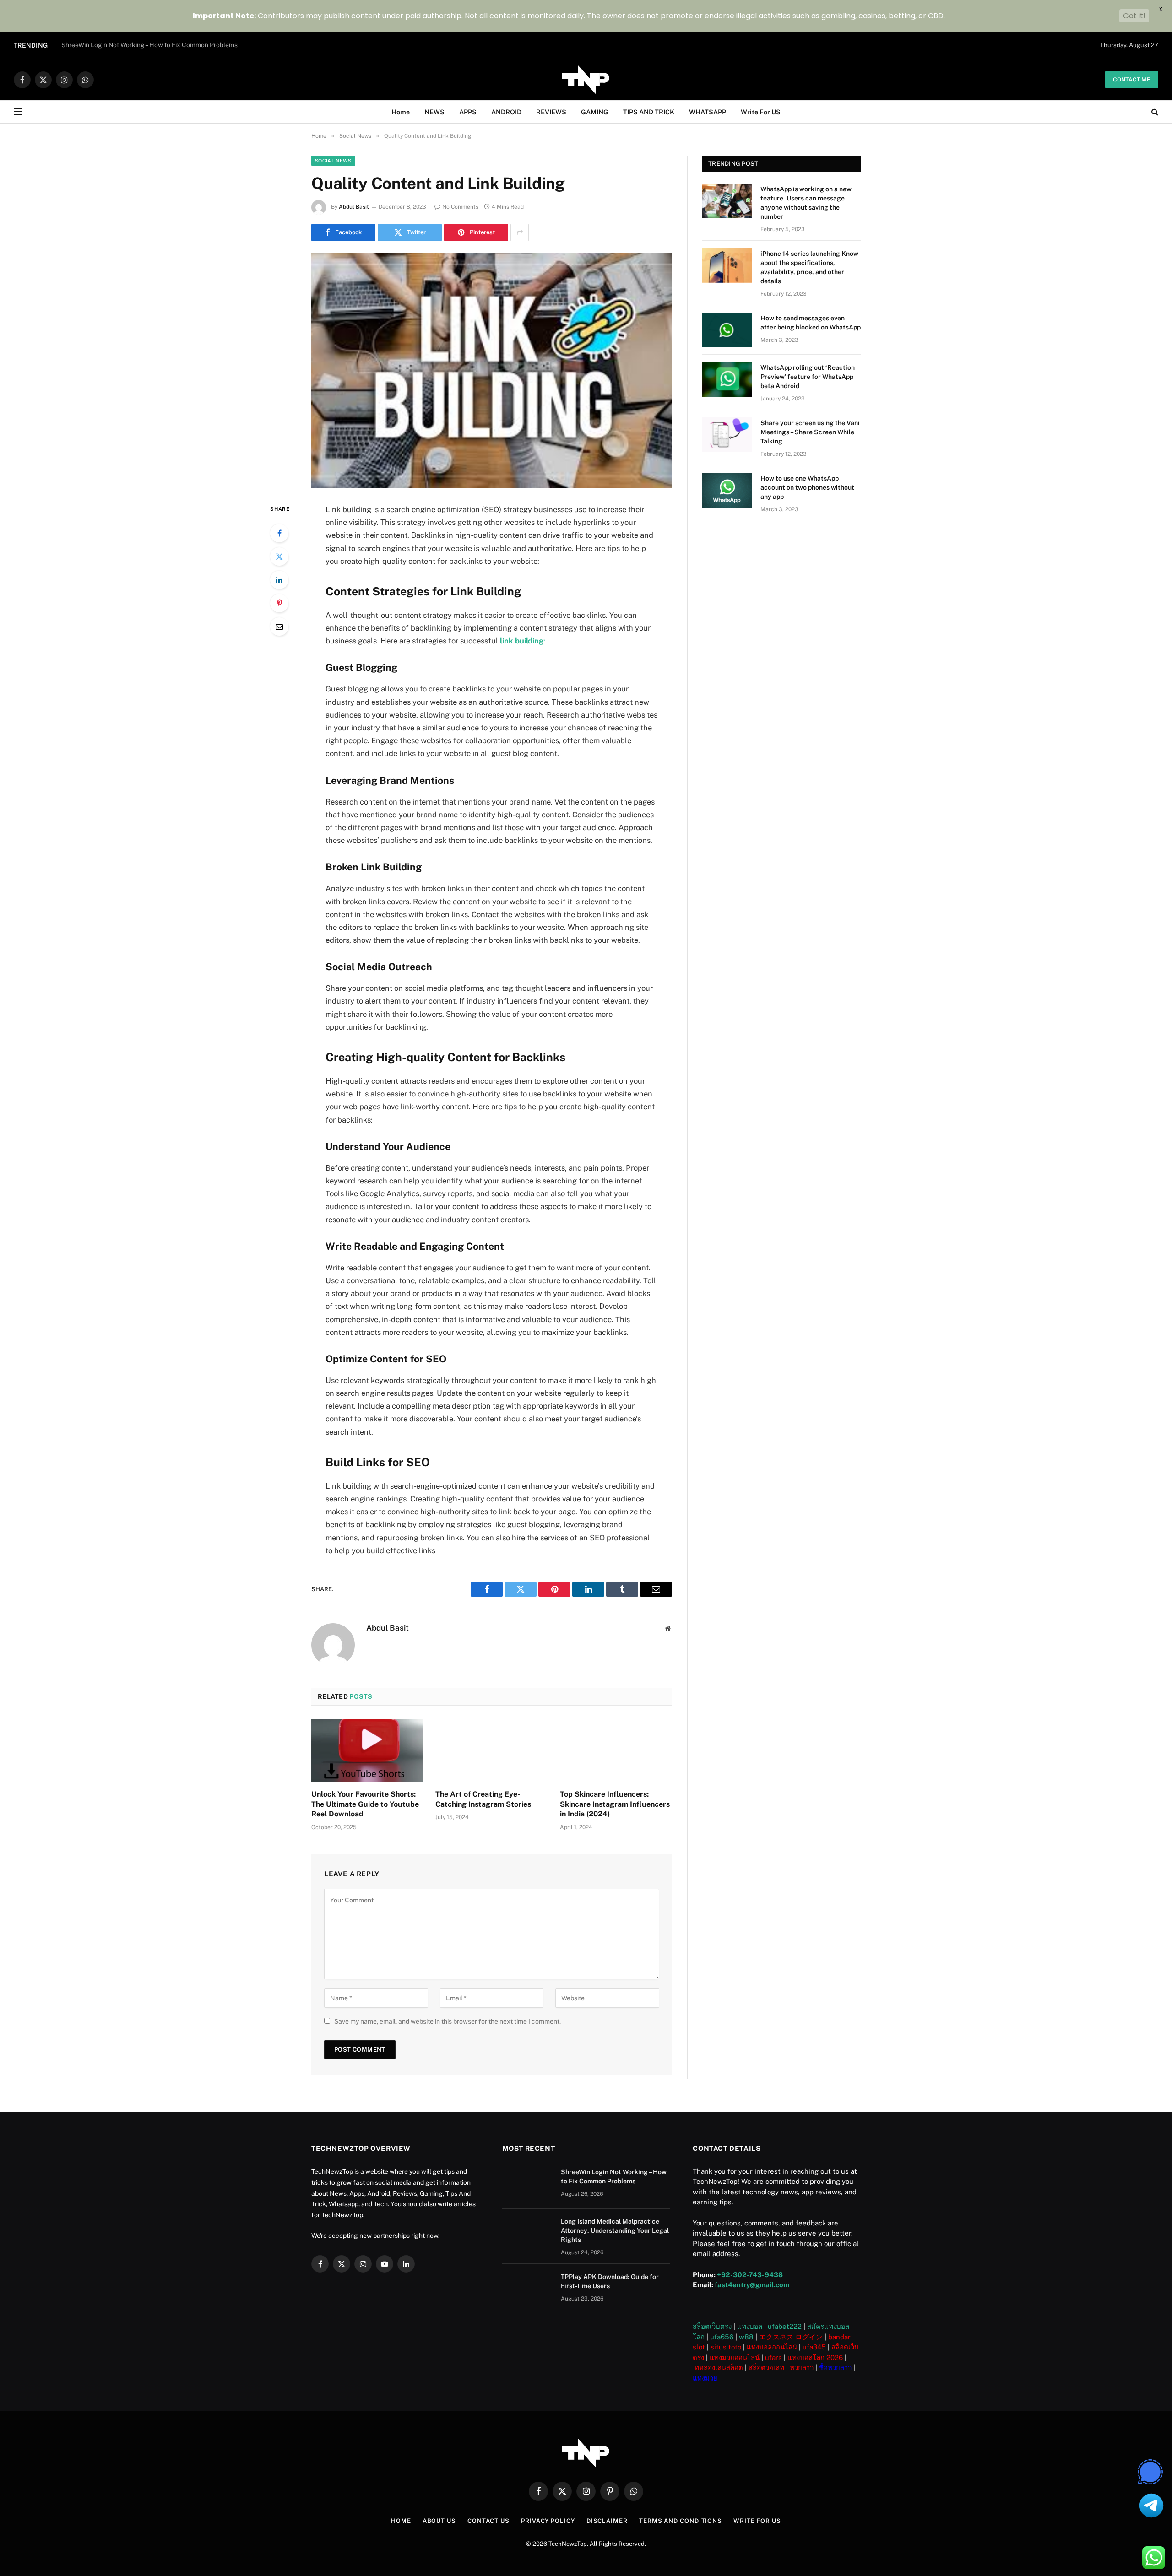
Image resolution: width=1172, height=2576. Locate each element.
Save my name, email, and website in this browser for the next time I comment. (448, 2021)
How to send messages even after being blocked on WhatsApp (811, 323)
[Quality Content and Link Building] (492, 370)
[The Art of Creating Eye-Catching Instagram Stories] (491, 1750)
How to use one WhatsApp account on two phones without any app (807, 487)
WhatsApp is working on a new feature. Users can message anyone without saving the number (806, 203)
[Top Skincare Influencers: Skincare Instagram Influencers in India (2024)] (616, 1750)
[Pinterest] (279, 603)
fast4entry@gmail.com (752, 2285)
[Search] (1154, 112)
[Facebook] (279, 533)
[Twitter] (279, 556)
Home (401, 112)
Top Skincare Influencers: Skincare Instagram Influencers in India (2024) (615, 1804)
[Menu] (18, 112)
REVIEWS (551, 112)
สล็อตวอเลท (766, 2368)
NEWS (434, 112)
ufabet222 (785, 2326)
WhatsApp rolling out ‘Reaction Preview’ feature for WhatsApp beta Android (808, 377)
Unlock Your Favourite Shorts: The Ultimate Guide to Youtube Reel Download (365, 1804)
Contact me (1132, 80)
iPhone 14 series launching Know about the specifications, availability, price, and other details (809, 267)
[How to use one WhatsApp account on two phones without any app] (727, 490)
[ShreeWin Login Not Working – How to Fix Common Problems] (527, 2184)
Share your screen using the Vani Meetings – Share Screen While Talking (810, 432)
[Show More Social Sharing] (520, 232)
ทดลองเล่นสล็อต (719, 2368)
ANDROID (506, 112)
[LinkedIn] (279, 580)
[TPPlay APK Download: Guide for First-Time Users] (527, 2289)
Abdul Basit (354, 207)
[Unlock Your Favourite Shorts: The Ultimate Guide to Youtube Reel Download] (367, 1750)
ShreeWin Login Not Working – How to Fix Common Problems (614, 2176)
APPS (468, 112)
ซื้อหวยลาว (835, 2368)
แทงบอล (750, 2326)
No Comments (460, 207)
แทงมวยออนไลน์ (735, 2357)
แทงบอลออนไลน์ (772, 2347)
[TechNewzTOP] (586, 80)
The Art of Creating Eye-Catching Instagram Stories (483, 1799)
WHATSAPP (708, 112)
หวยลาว (802, 2368)
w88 (746, 2337)
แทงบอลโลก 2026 (815, 2357)
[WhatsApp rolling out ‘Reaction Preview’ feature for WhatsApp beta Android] (727, 379)
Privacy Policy (548, 2521)
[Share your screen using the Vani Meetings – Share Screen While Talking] (727, 435)
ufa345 (814, 2347)
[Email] (279, 626)
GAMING (595, 112)
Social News (333, 161)
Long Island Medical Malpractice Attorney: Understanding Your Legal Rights (172, 45)
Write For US (761, 112)
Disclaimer (607, 2521)
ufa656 (722, 2337)
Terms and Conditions (681, 2521)
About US (439, 2521)
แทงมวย (705, 2378)
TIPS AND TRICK (649, 112)
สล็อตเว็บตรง (712, 2326)
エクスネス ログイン (791, 2337)
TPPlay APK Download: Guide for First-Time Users (610, 2281)
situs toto (726, 2347)
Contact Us (488, 2521)
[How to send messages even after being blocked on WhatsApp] (727, 330)
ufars (773, 2357)
